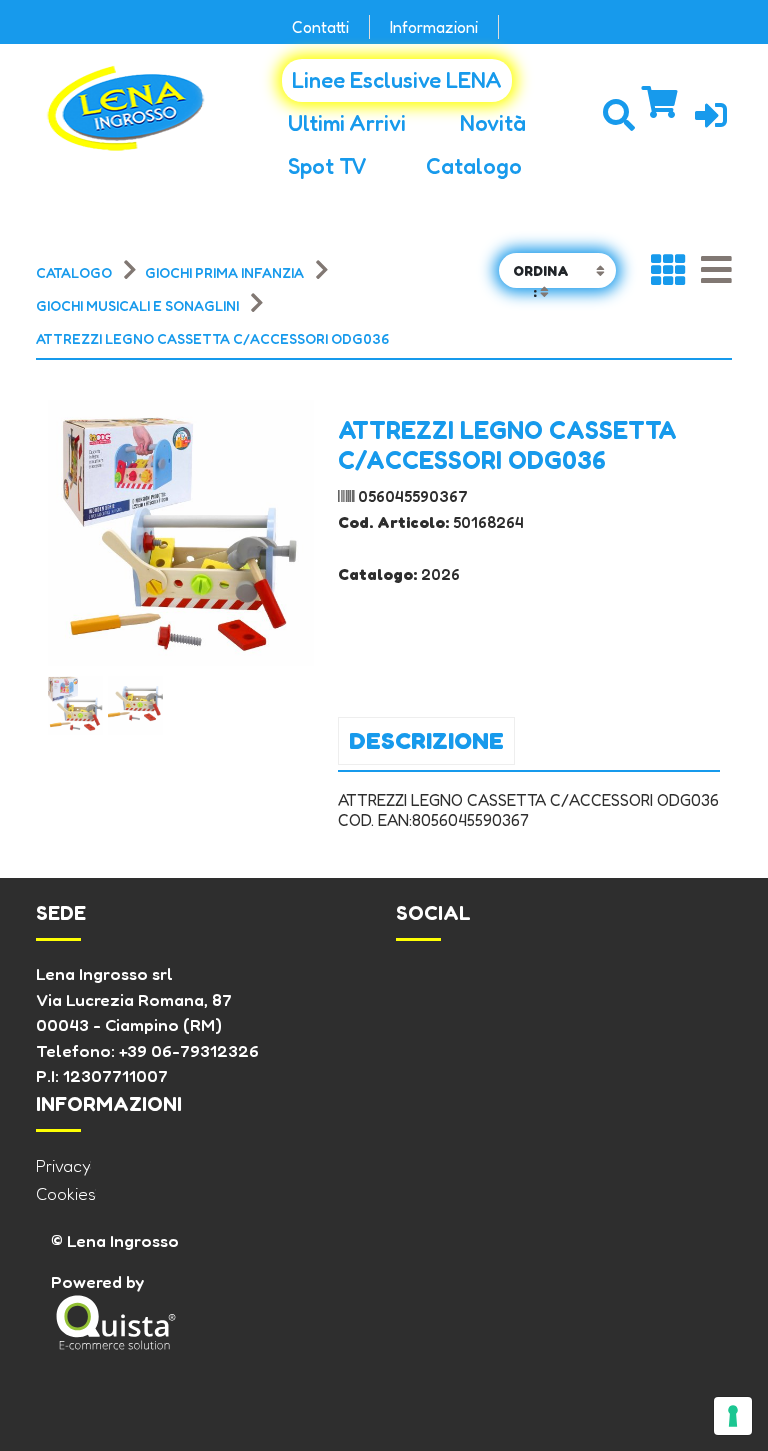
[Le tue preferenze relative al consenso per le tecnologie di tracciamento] (733, 1416)
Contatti (320, 27)
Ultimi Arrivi (347, 123)
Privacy (63, 1165)
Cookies (66, 1193)
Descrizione (426, 740)
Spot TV (327, 166)
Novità (493, 123)
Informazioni (434, 27)
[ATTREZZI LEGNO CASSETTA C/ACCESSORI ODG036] (75, 703)
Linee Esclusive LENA (397, 80)
